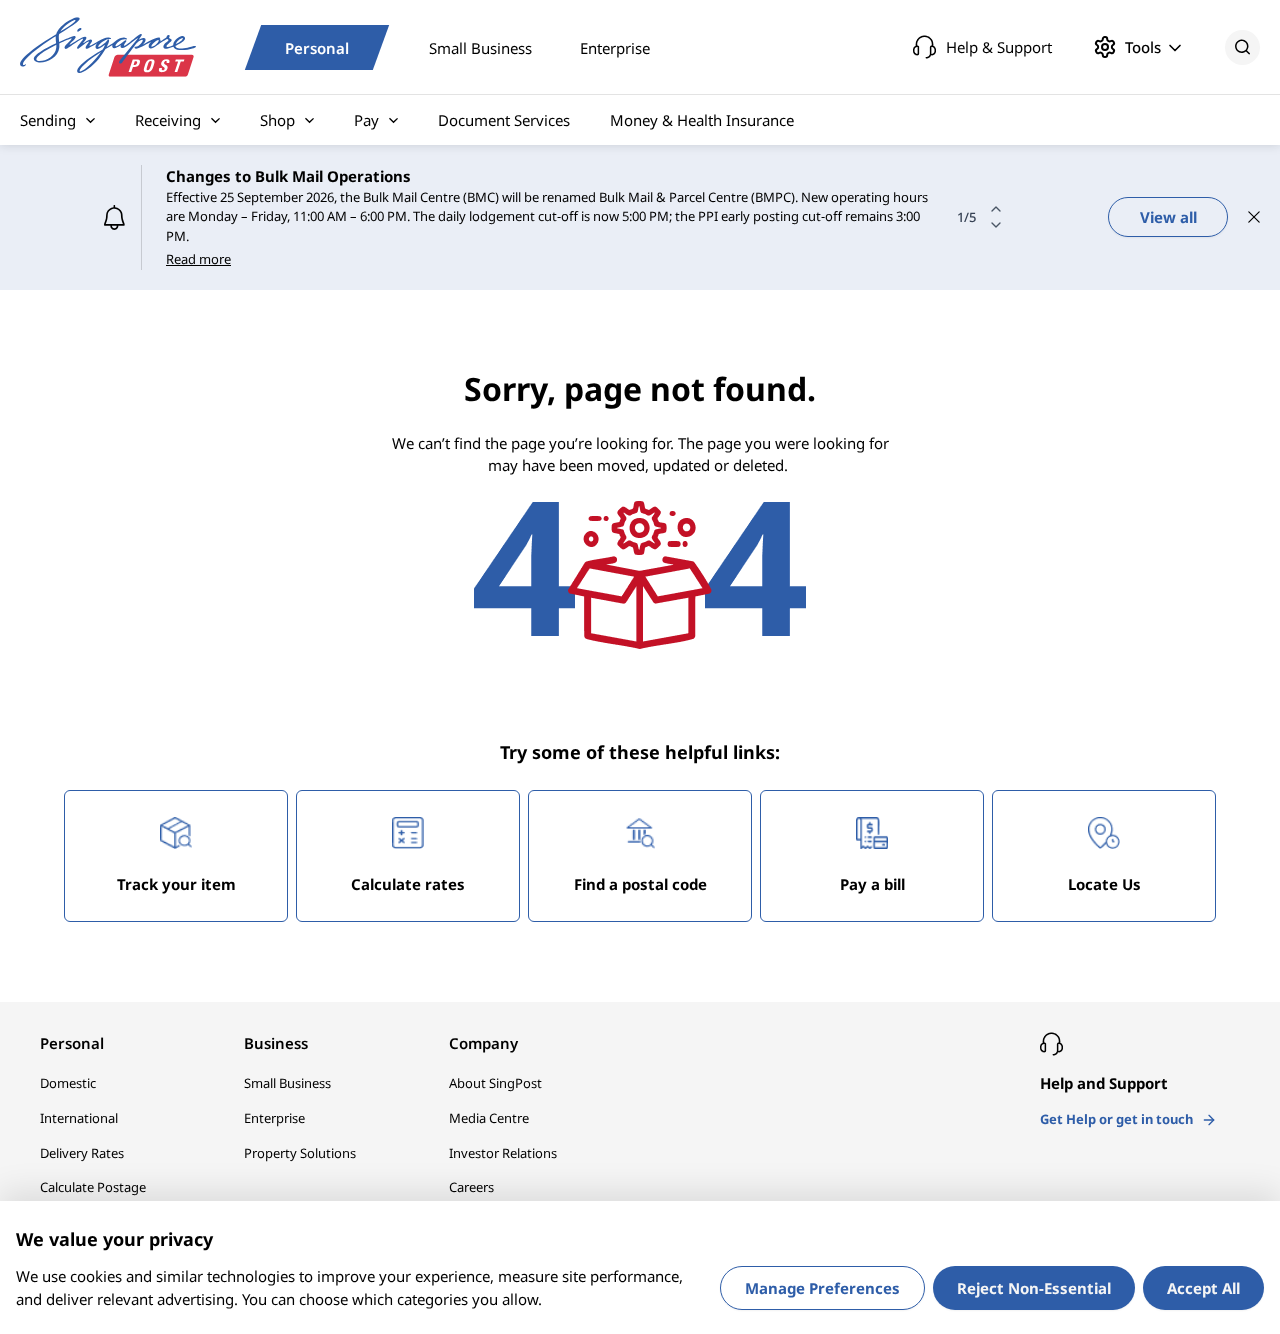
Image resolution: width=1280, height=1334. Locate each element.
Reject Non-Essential (1034, 1288)
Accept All (1203, 1288)
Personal (317, 47)
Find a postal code (640, 845)
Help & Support (999, 47)
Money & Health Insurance (702, 120)
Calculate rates (408, 845)
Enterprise (615, 47)
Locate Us (1104, 845)
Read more (198, 228)
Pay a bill (872, 845)
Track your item (176, 845)
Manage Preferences (822, 1288)
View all (1168, 198)
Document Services (504, 120)
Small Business (480, 47)
